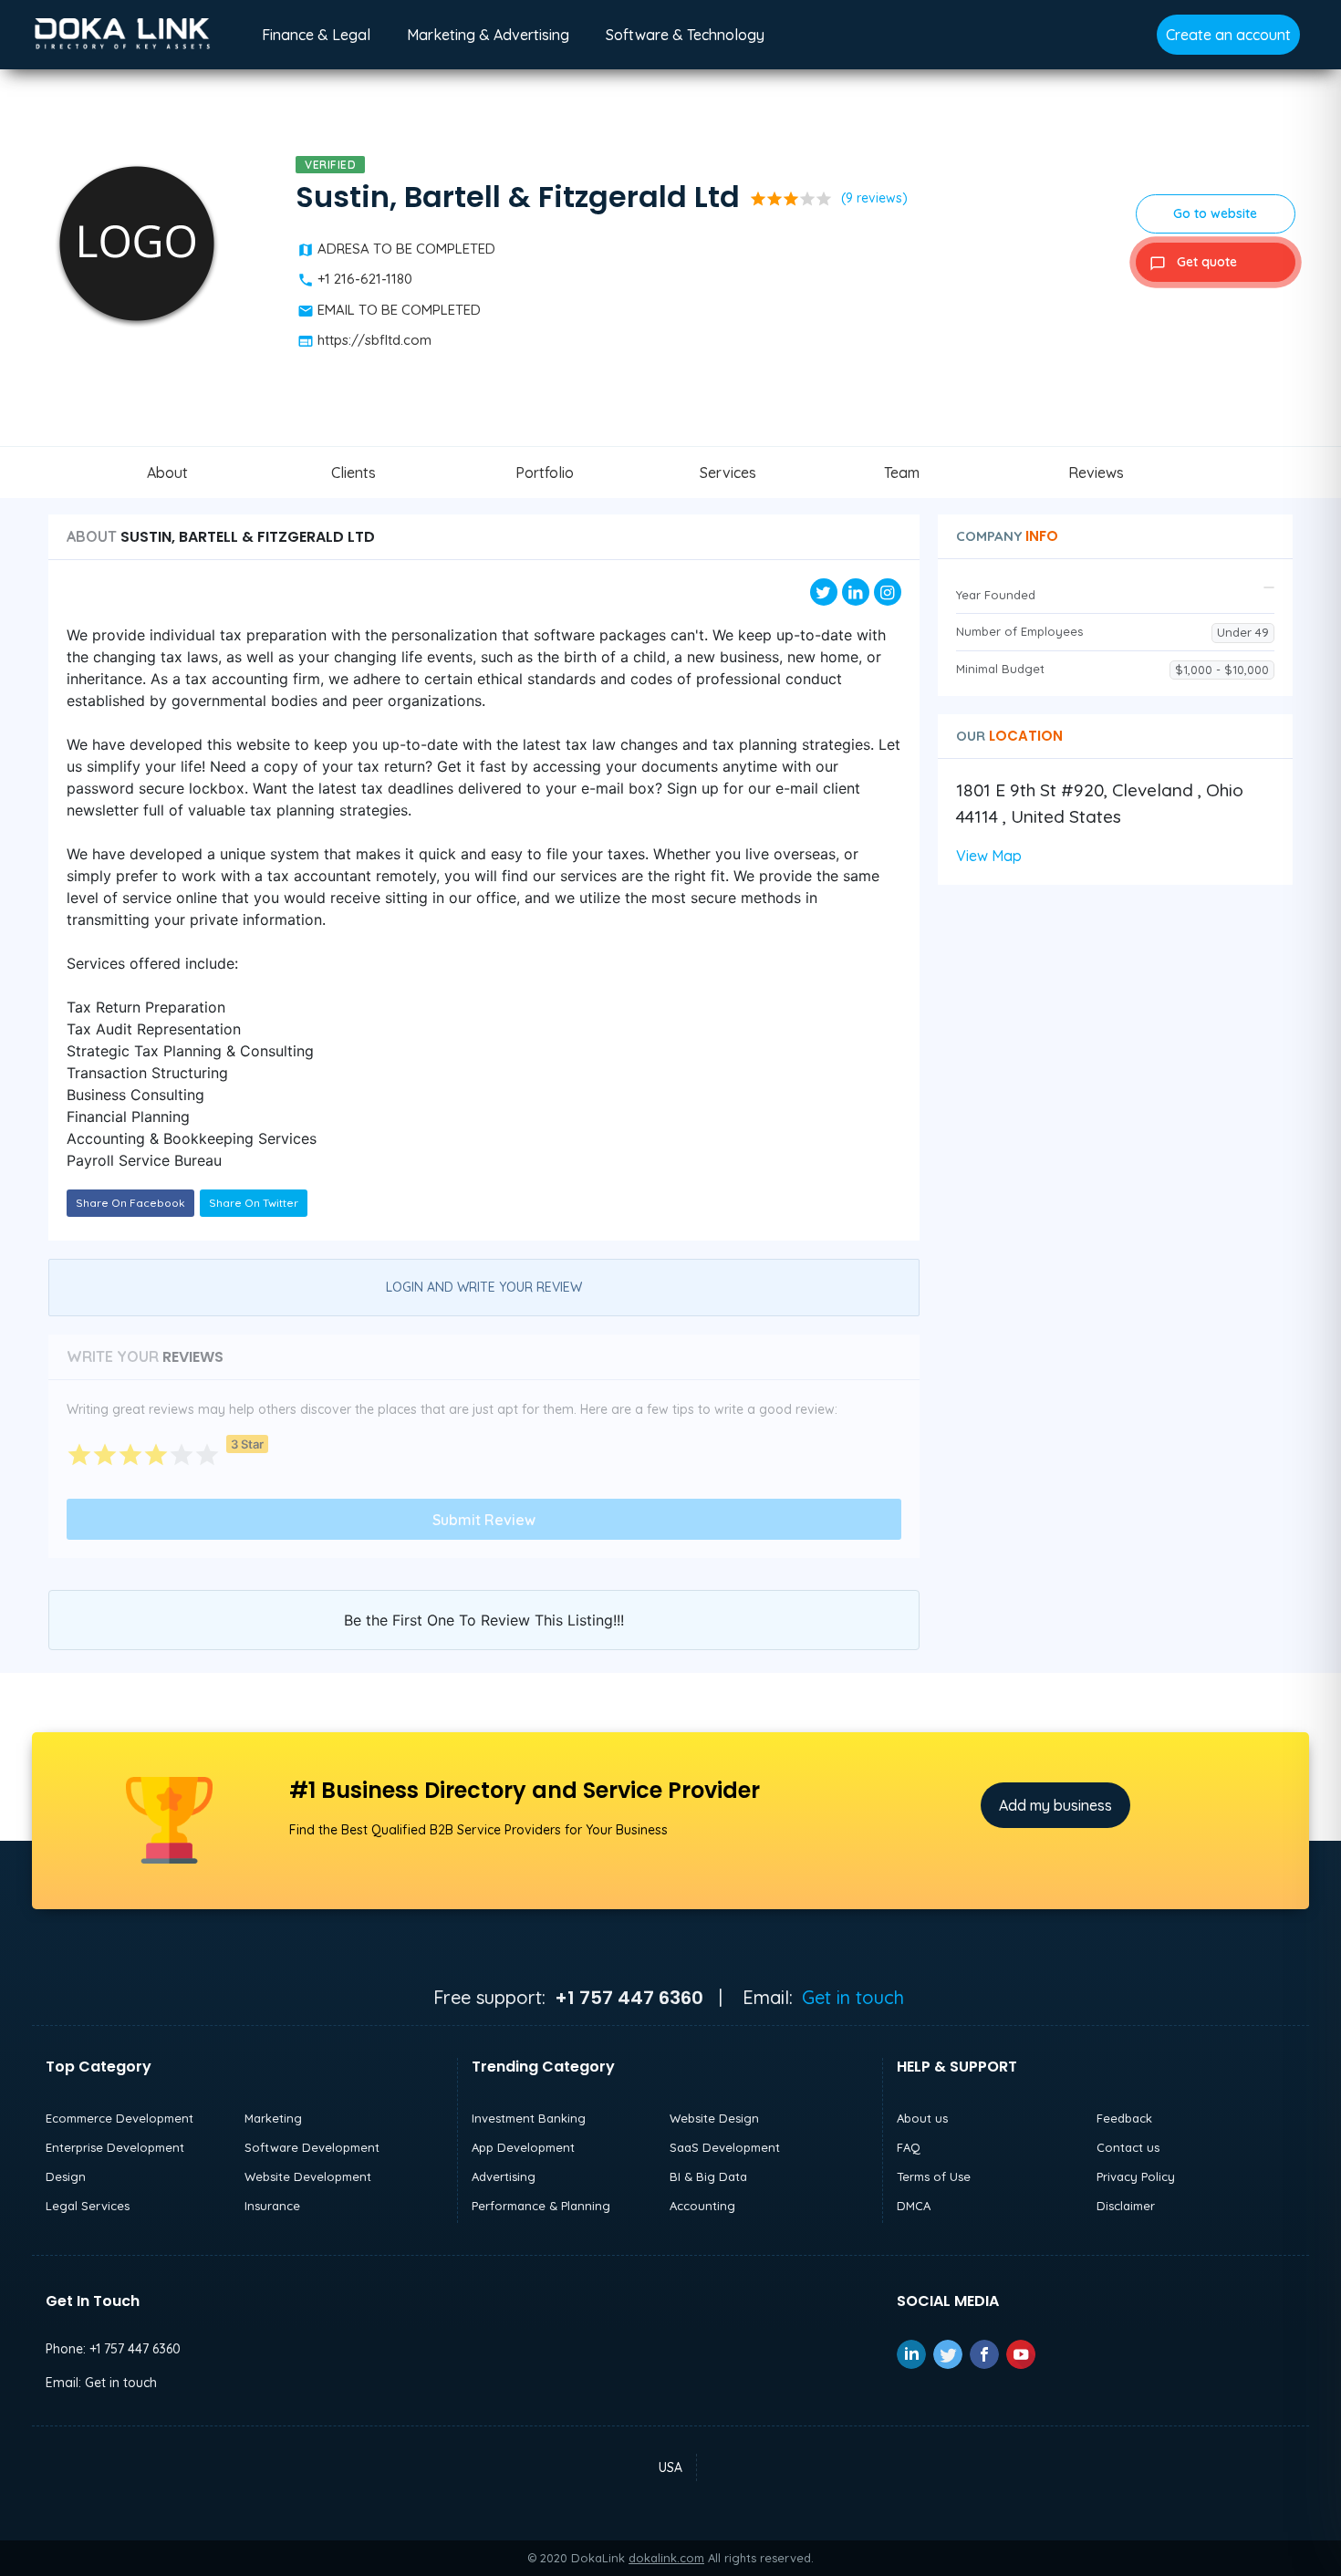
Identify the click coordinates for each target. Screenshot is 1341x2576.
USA (670, 2467)
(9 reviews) (874, 198)
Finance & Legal (316, 35)
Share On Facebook (130, 1203)
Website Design (714, 2118)
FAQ (909, 2147)
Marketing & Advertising (488, 35)
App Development (523, 2147)
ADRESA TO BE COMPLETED (406, 249)
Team (902, 473)
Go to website (1215, 213)
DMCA (914, 2206)
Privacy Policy (1136, 2176)
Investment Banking (529, 2118)
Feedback (1124, 2118)
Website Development (308, 2176)
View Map (989, 856)
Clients (353, 473)
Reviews (1096, 473)
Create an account (1228, 35)
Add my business (1055, 1805)
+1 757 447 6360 (135, 2349)
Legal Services (88, 2206)
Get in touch (853, 1997)
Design (66, 2176)
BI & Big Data (708, 2176)
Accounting (702, 2206)
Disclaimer (1126, 2206)
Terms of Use (934, 2176)
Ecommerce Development (120, 2118)
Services (728, 473)
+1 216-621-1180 (365, 279)
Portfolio (545, 473)
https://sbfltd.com (374, 340)
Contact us (1128, 2147)
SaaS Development (725, 2147)
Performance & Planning (541, 2206)
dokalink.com (666, 2558)
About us (922, 2118)
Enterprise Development (115, 2147)
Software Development (312, 2147)
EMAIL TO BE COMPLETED (399, 310)
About (167, 473)
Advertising (504, 2176)
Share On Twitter (254, 1203)
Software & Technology (685, 35)
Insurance (272, 2206)
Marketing (273, 2118)
